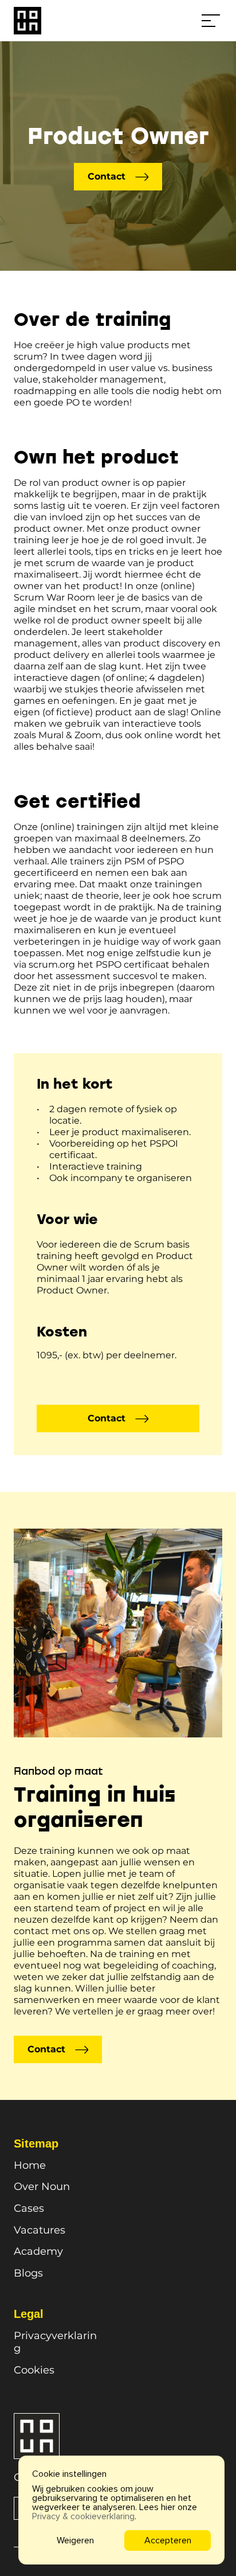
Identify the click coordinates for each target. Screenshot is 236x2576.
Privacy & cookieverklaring (83, 2516)
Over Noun (42, 2187)
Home (30, 2165)
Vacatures (40, 2230)
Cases (29, 2208)
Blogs (28, 2273)
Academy (38, 2251)
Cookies (34, 2370)
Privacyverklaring (55, 2342)
